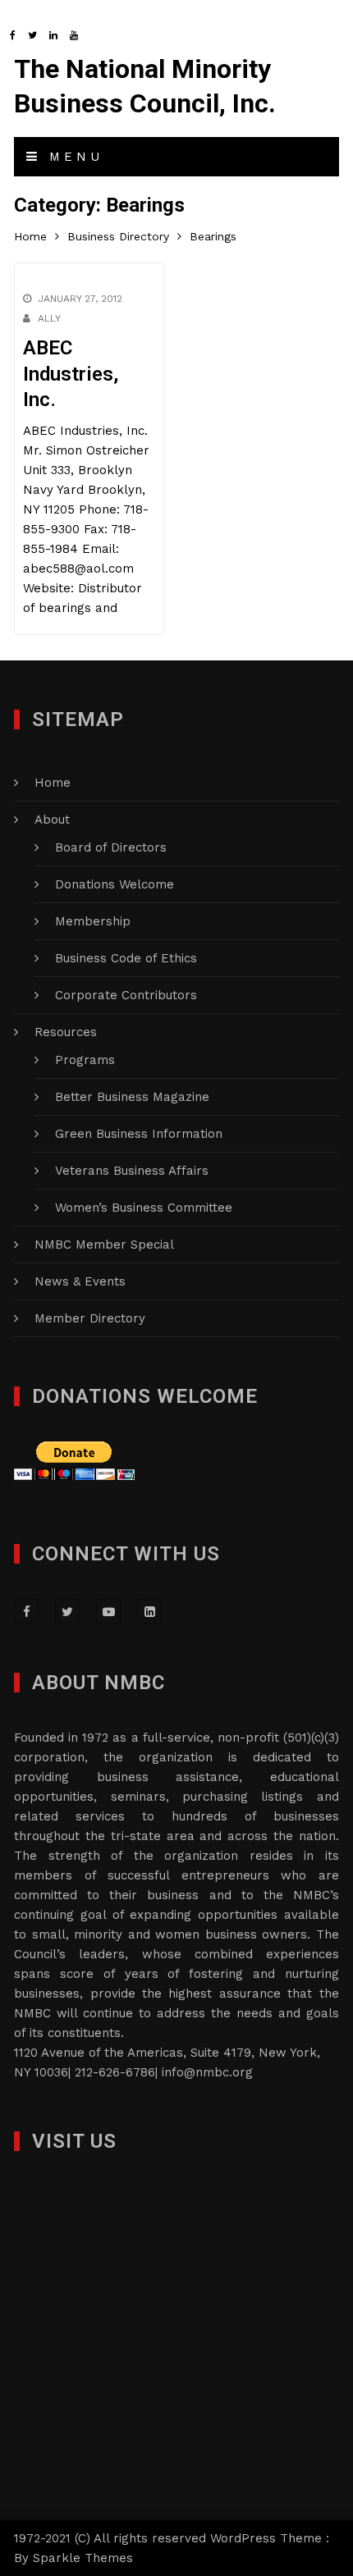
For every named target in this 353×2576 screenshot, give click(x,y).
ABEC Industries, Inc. (71, 373)
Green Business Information (139, 1134)
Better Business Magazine (132, 1097)
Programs (85, 1060)
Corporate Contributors (126, 995)
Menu (72, 157)
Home (53, 783)
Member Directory (90, 1318)
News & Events (80, 1281)
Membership (93, 921)
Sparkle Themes (83, 2558)
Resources (66, 1032)
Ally (49, 318)
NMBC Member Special (104, 1245)
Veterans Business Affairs (132, 1171)
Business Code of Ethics (126, 958)
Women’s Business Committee (144, 1208)
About (52, 820)
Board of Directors (111, 847)
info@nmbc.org (207, 2072)
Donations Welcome (115, 884)
